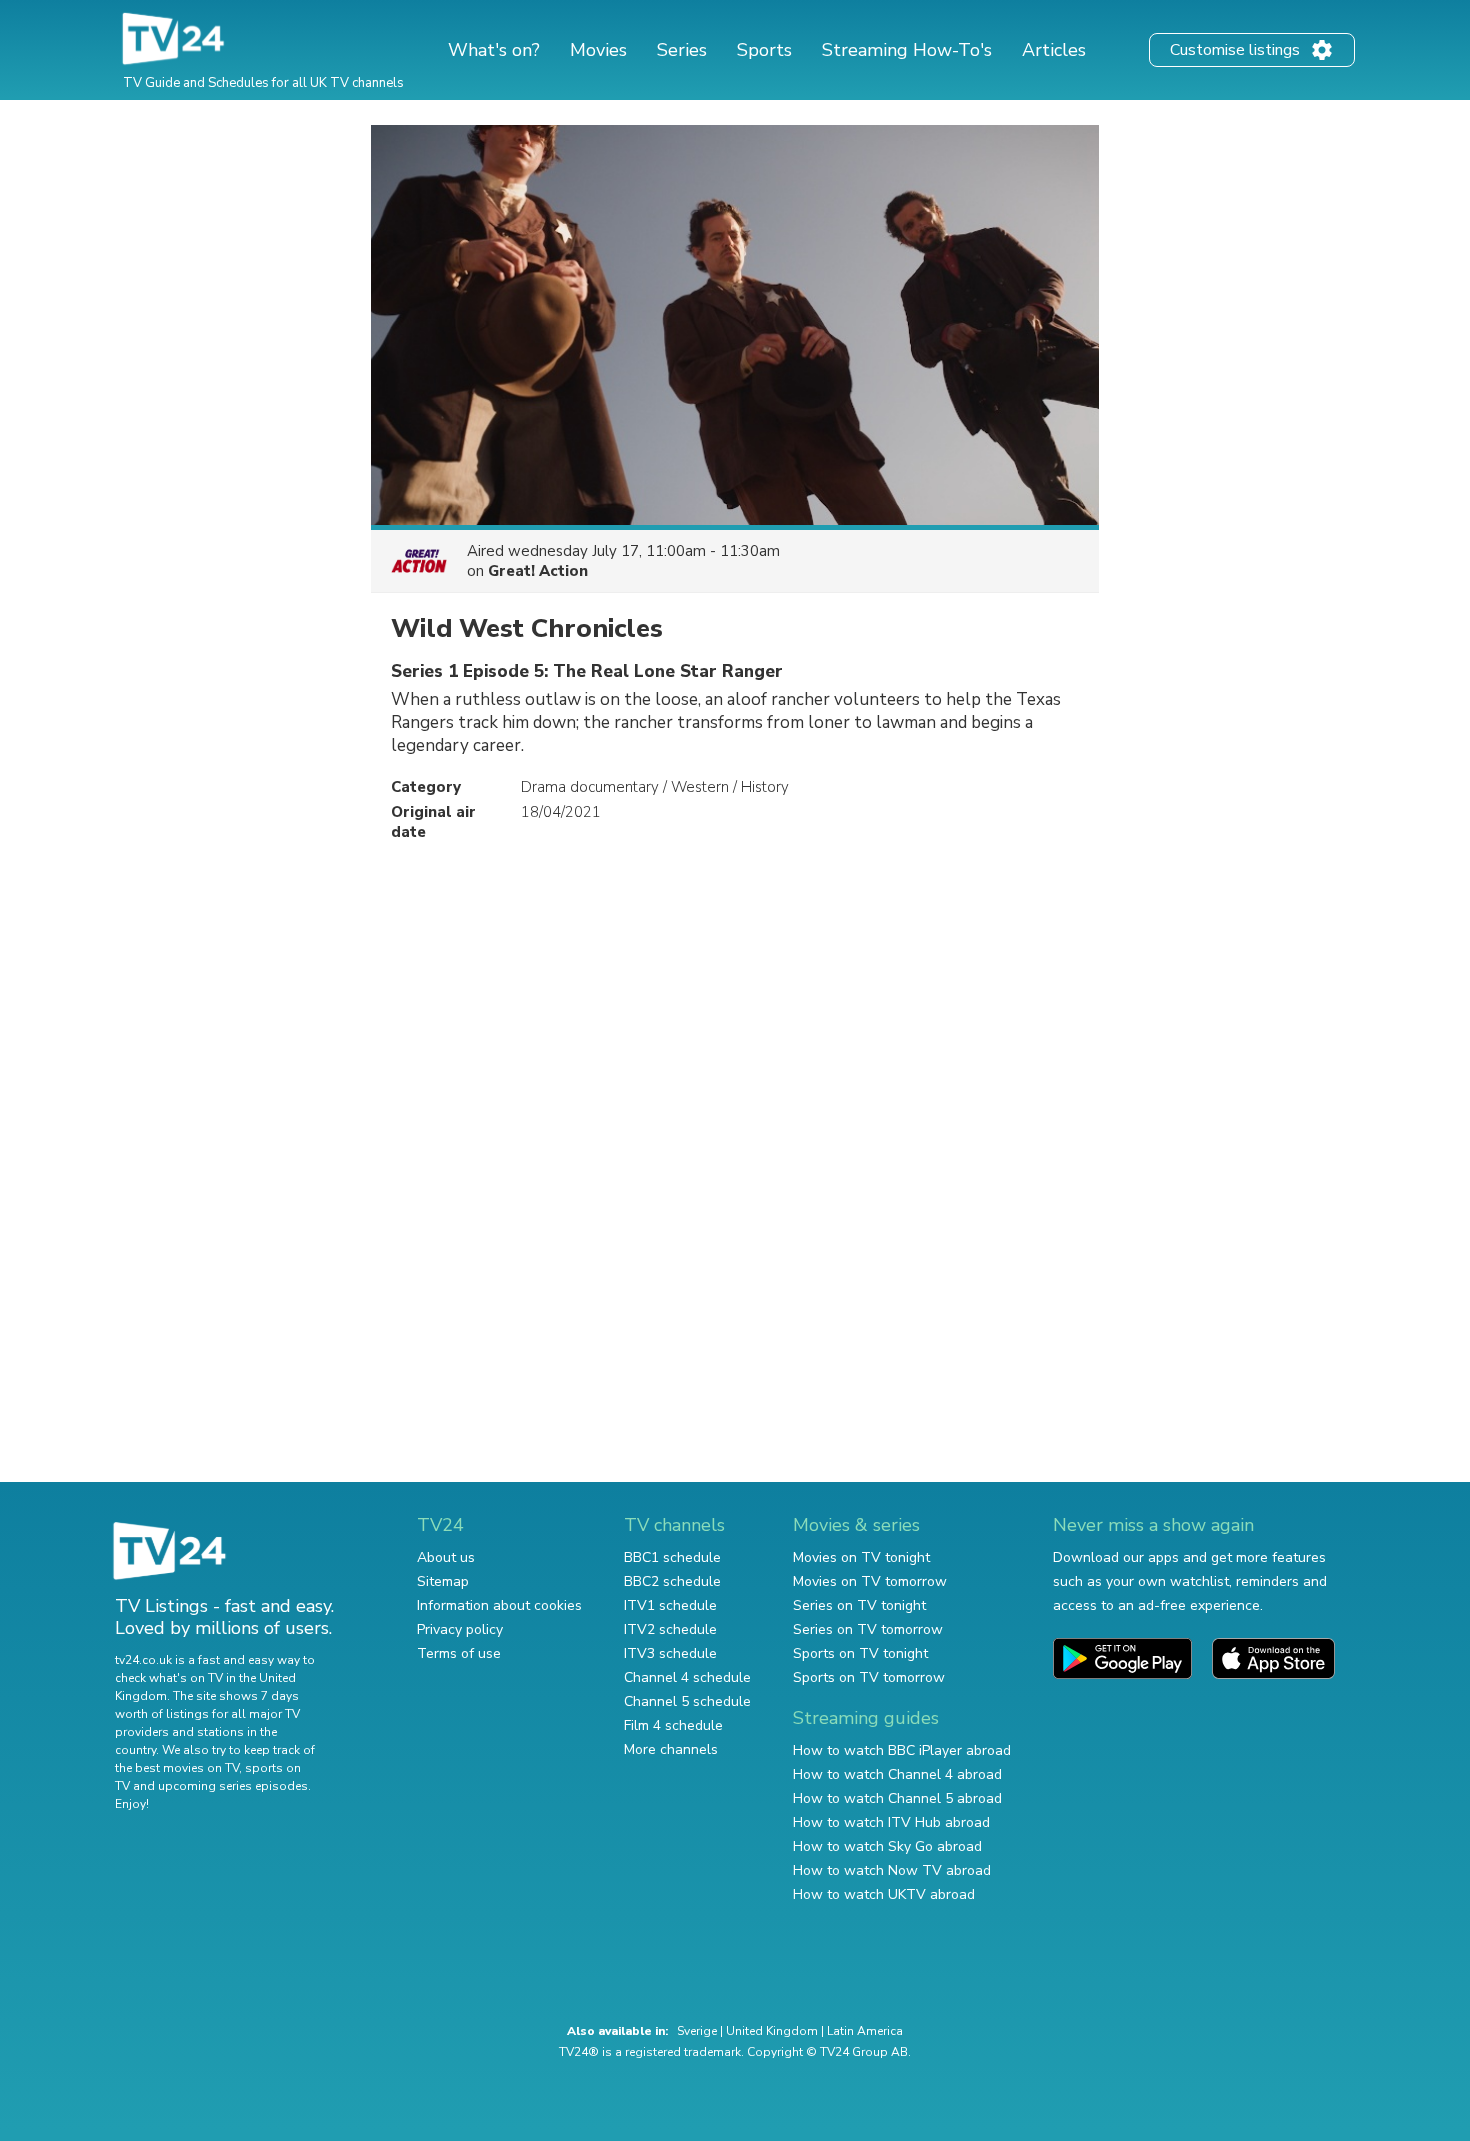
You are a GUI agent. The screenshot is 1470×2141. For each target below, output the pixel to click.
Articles (1054, 50)
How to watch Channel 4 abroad (897, 1774)
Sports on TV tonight (860, 1653)
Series (682, 50)
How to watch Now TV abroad (892, 1870)
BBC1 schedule (672, 1557)
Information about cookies (499, 1605)
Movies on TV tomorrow (870, 1581)
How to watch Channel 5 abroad (897, 1798)
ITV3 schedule (670, 1653)
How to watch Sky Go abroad (887, 1846)
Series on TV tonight (859, 1605)
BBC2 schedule (672, 1581)
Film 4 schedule (673, 1725)
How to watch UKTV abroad (884, 1894)
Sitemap (443, 1581)
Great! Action (538, 571)
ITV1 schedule (670, 1605)
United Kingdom (772, 2031)
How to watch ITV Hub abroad (891, 1822)
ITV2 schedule (670, 1629)
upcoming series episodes (233, 1786)
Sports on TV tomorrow (869, 1677)
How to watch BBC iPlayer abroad (902, 1750)
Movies (598, 50)
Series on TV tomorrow (868, 1629)
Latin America (865, 2031)
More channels (671, 1749)
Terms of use (459, 1653)
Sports (764, 50)
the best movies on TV (177, 1768)
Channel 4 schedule (687, 1677)
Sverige (697, 2031)
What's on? (494, 50)
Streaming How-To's (907, 50)
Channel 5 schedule (687, 1701)
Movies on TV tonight (861, 1557)
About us (446, 1557)
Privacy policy (460, 1629)
